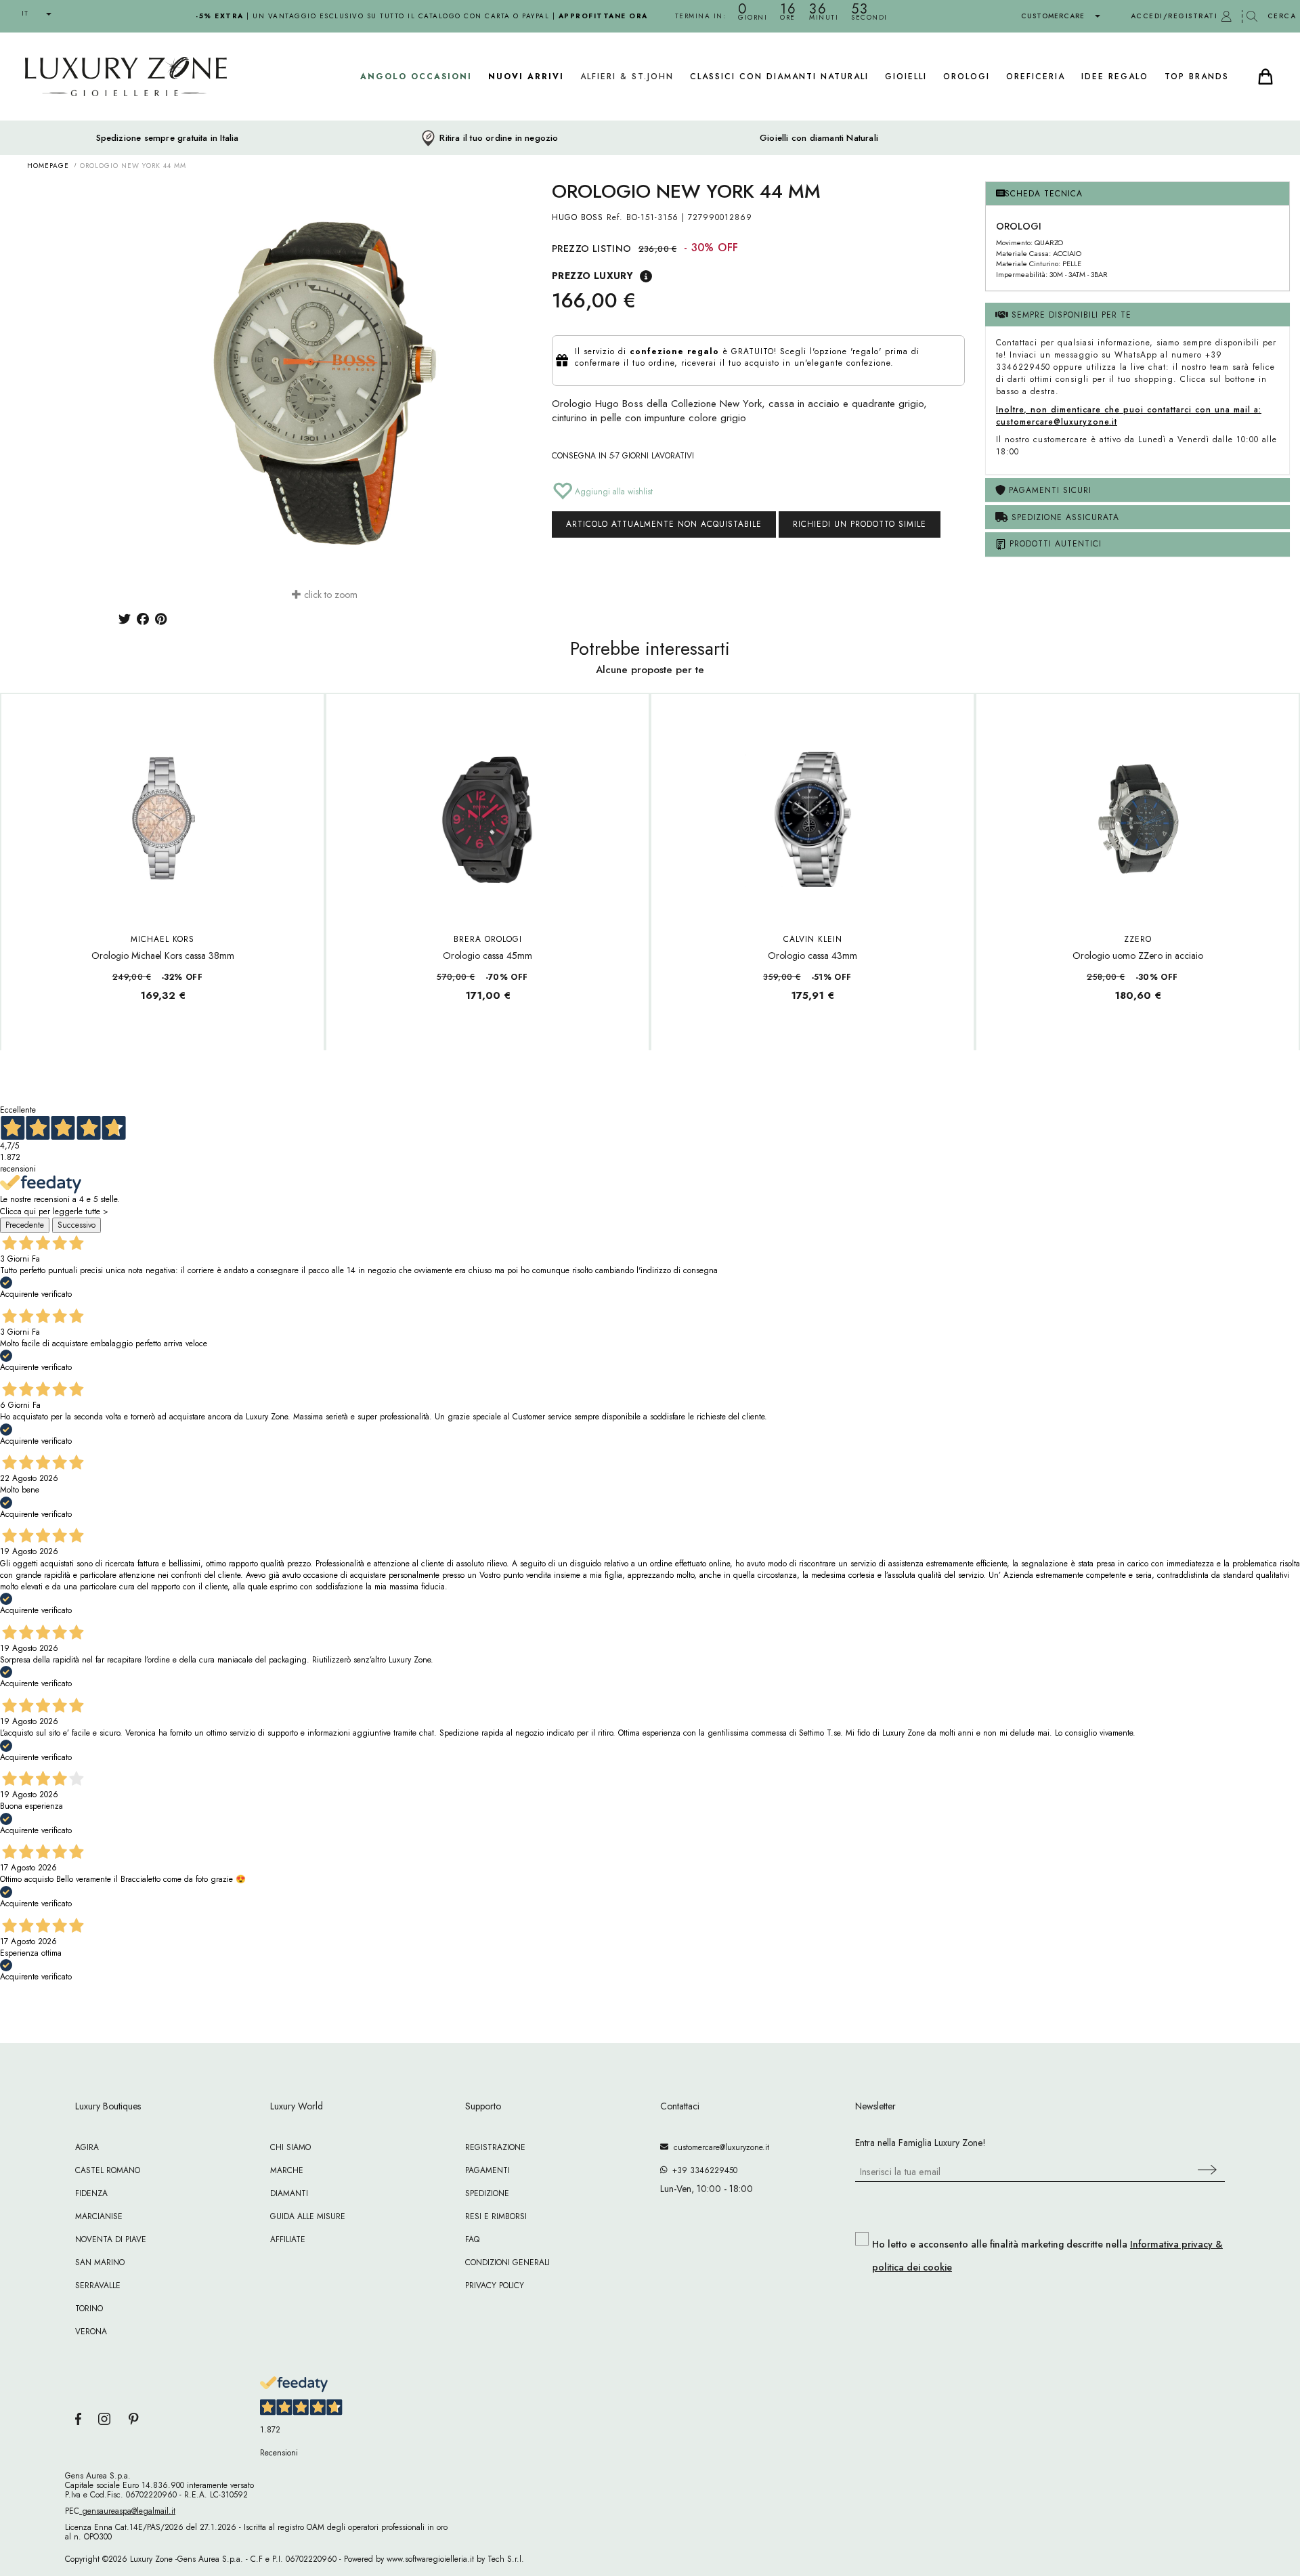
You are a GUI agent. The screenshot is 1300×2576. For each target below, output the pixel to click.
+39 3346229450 (702, 2170)
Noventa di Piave (111, 2239)
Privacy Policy (495, 2285)
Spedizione (487, 2193)
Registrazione (495, 2147)
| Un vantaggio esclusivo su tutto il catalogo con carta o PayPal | (422, 16)
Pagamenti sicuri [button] (1048, 490)
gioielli (906, 77)
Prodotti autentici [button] (1054, 544)
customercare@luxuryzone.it (719, 2147)
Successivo (77, 1225)
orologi (967, 77)
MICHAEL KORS (162, 939)
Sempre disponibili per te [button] (1070, 315)
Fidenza (91, 2193)
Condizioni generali (507, 2262)
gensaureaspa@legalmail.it (127, 2511)
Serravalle (98, 2285)
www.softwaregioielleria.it (430, 2559)
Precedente (25, 1225)
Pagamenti (487, 2170)
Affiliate (288, 2239)
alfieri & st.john (627, 77)
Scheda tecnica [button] (1044, 194)
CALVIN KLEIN (813, 939)
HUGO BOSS (578, 217)
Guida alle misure (308, 2216)
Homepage (48, 166)
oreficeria (1036, 77)
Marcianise (99, 2216)
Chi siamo (290, 2147)
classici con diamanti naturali (779, 77)
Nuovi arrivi (526, 77)
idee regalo (1115, 77)
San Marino (100, 2262)
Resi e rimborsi (496, 2216)
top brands (1197, 77)
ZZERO (1138, 939)
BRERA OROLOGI (488, 939)
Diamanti (289, 2193)
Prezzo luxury (592, 276)
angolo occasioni (416, 77)
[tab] (1137, 194)
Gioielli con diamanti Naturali (819, 138)
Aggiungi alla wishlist (612, 492)
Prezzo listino (592, 249)
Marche (287, 2170)
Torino (89, 2309)
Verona (91, 2332)
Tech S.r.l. (506, 2559)
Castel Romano (108, 2170)
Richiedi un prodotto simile (860, 524)
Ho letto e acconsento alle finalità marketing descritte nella (1047, 2256)
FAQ (472, 2239)
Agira (87, 2147)
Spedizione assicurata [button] (1064, 517)
